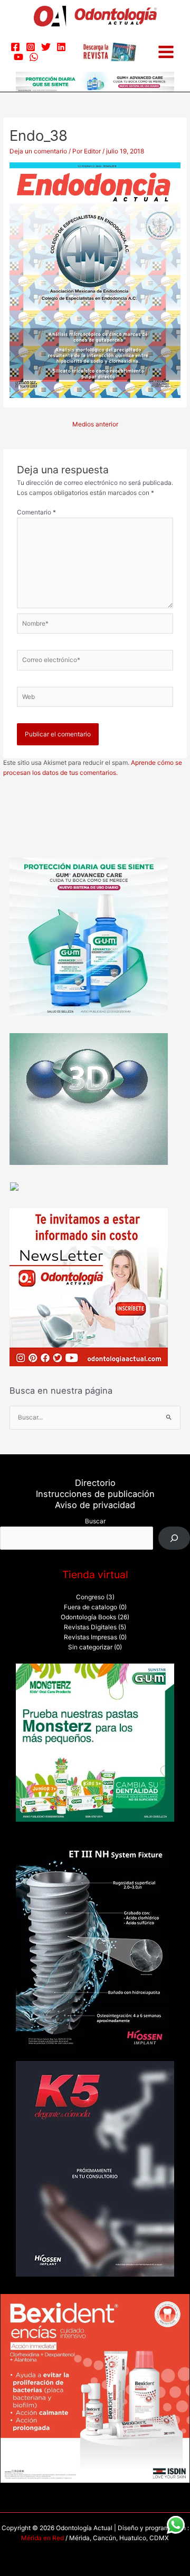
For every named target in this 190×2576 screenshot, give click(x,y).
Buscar (95, 1521)
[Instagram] (31, 47)
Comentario (36, 512)
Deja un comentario (38, 151)
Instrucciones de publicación (95, 1494)
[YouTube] (18, 57)
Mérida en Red (42, 2538)
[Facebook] (15, 47)
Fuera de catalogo (91, 1607)
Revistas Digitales (90, 1627)
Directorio (95, 1483)
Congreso (90, 1597)
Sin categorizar (90, 1647)
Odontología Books (88, 1617)
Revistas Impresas (91, 1637)
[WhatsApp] (34, 57)
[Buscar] (174, 1538)
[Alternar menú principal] (166, 52)
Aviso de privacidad (95, 1505)
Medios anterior (95, 424)
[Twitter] (46, 47)
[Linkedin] (61, 47)
